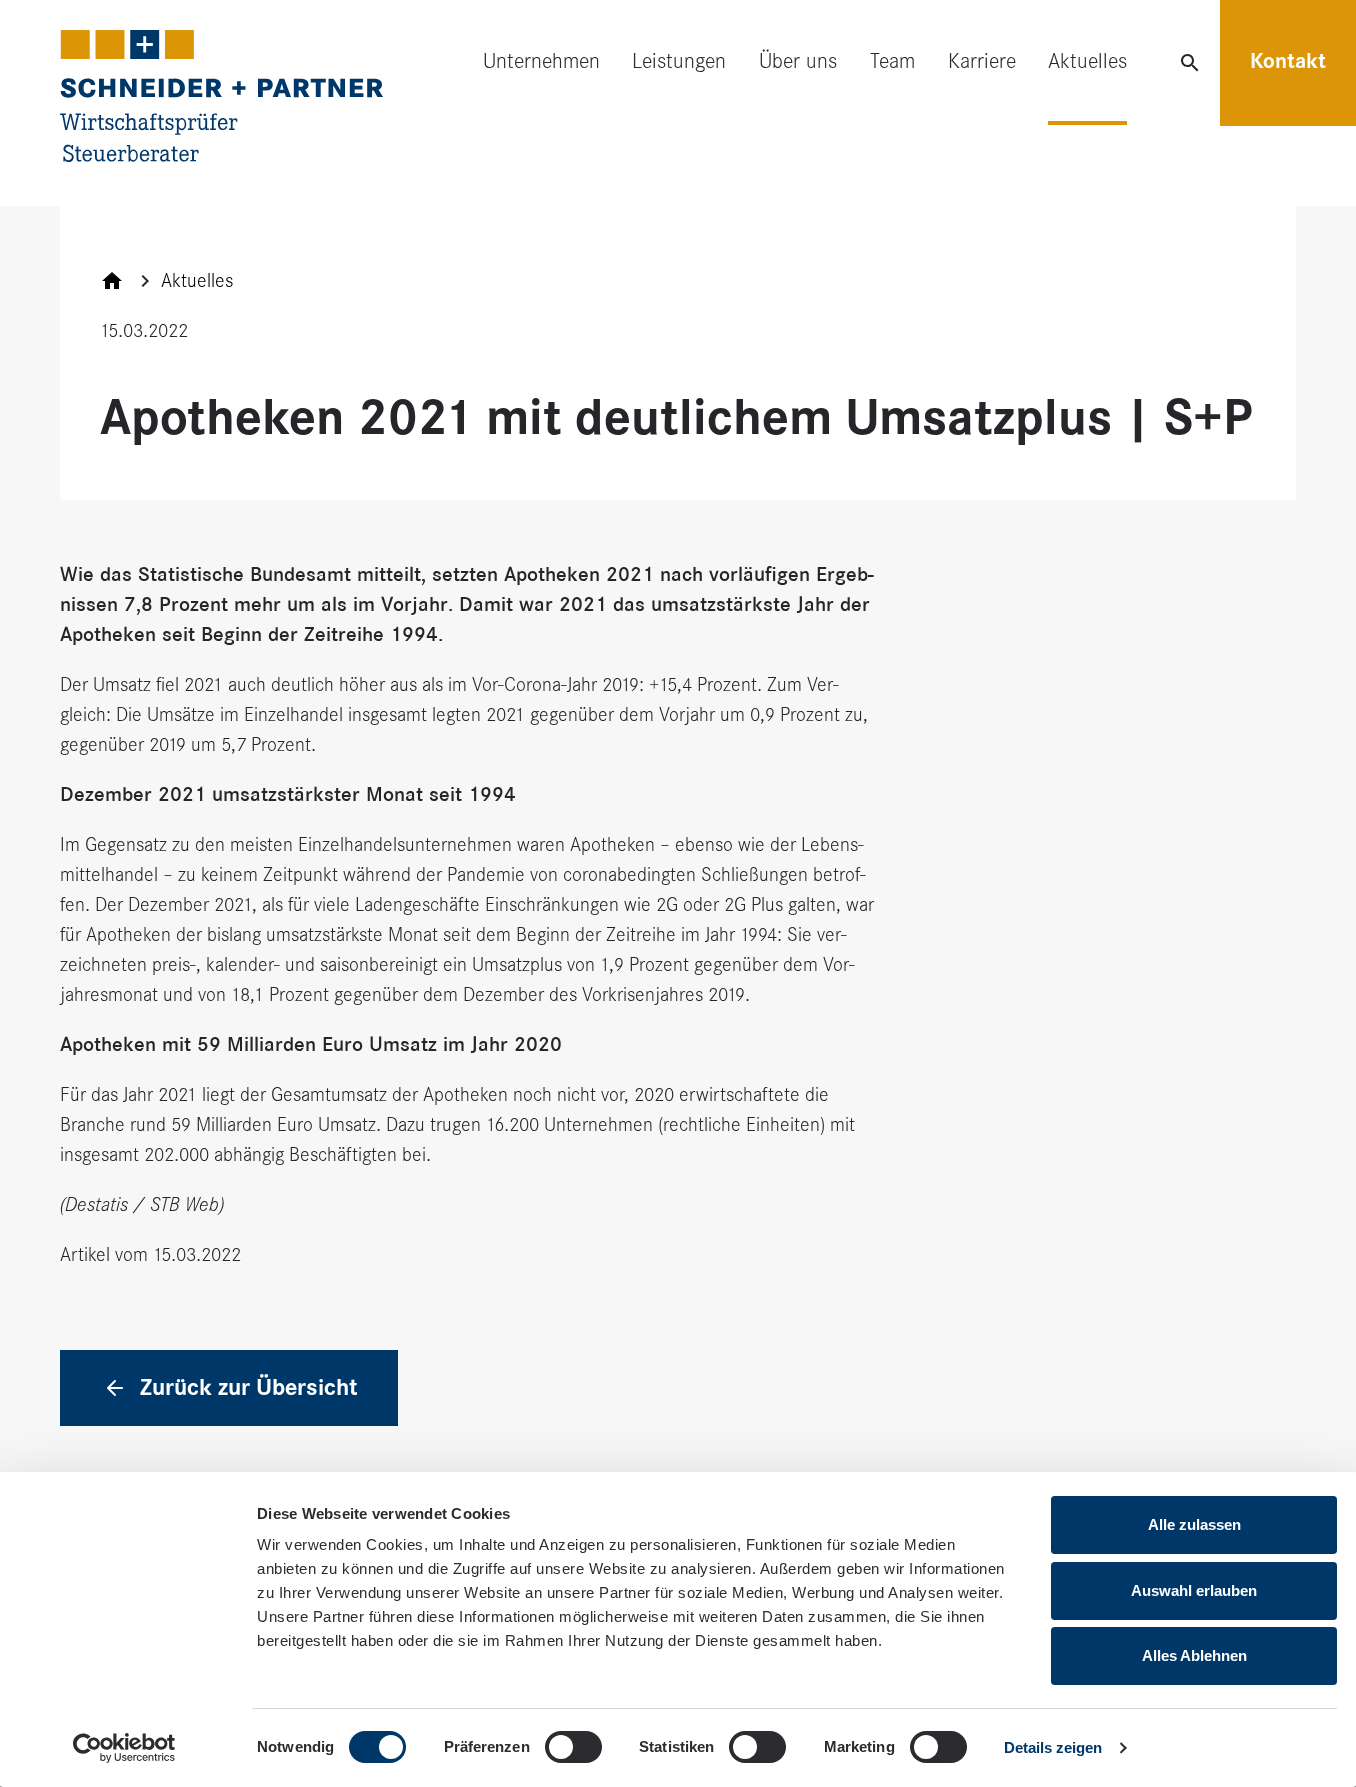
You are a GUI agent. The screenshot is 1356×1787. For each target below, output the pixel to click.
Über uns (798, 61)
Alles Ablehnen (1194, 1655)
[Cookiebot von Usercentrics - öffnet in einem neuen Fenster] (124, 1748)
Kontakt (1288, 61)
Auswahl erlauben (1194, 1590)
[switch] (573, 1747)
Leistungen (679, 61)
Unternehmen (541, 61)
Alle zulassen (1194, 1524)
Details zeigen (1053, 1747)
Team (892, 61)
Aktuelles (1087, 61)
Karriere (982, 61)
